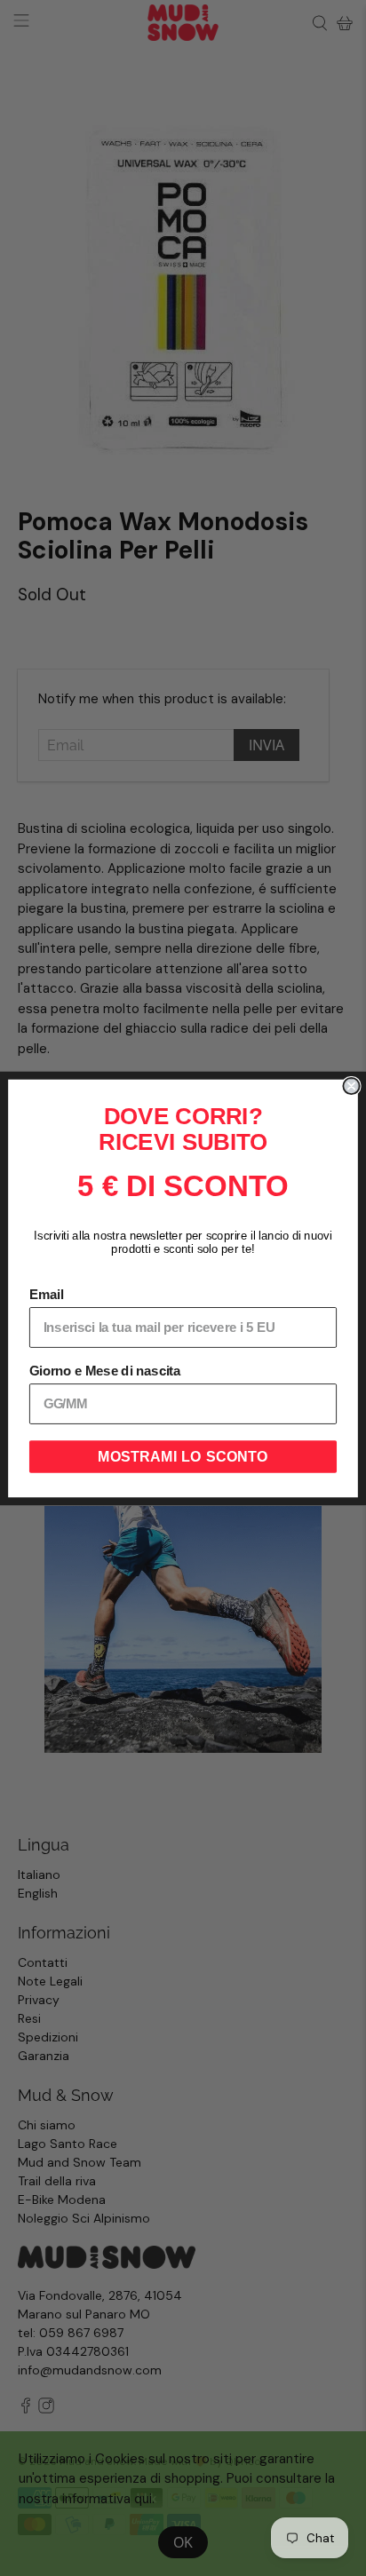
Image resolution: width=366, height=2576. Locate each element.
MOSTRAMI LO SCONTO (183, 1456)
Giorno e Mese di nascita (105, 1371)
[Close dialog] (351, 1085)
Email (46, 1295)
